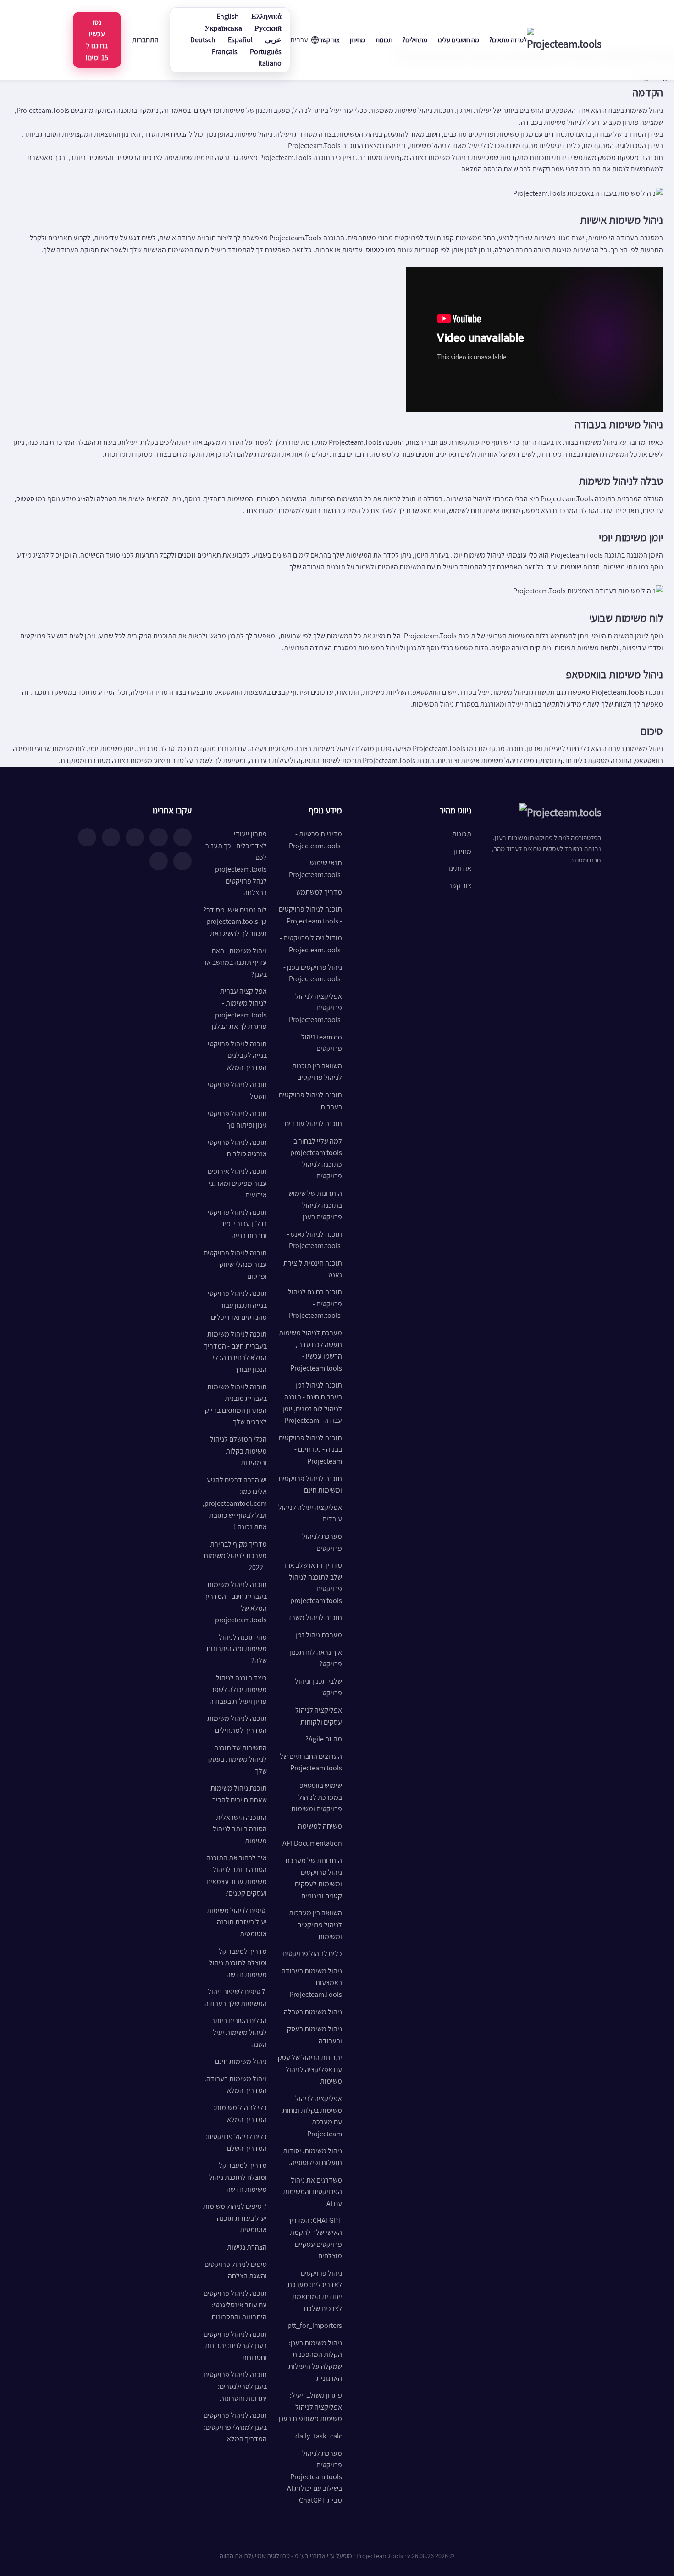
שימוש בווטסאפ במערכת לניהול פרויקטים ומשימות (317, 1797)
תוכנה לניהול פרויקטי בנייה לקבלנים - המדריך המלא (237, 1056)
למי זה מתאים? (508, 40)
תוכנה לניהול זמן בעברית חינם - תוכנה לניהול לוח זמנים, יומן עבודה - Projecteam (312, 1403)
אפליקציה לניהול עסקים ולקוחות (319, 1716)
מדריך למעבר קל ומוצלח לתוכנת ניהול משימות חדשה (238, 1963)
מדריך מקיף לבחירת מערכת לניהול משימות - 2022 (235, 1556)
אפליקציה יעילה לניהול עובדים (310, 1513)
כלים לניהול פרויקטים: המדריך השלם (236, 2142)
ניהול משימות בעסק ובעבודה (315, 2035)
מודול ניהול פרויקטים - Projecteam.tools (311, 944)
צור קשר (329, 40)
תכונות (384, 40)
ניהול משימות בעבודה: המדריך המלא (236, 2085)
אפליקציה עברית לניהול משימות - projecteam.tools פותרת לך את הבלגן (239, 1009)
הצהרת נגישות (247, 2247)
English (228, 16)
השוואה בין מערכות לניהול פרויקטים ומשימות (315, 1924)
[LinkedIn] (135, 837)
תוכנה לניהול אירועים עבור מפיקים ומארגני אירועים (237, 1183)
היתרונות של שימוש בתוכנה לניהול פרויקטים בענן (315, 1205)
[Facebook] (182, 837)
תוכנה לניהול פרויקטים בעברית (310, 1101)
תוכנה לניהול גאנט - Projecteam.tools (315, 1240)
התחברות (145, 40)
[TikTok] (87, 837)
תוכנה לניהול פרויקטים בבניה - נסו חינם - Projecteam (310, 1449)
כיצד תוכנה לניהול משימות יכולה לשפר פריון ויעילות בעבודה (238, 1690)
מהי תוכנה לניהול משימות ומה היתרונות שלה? (237, 1649)
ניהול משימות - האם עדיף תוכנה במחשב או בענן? (236, 962)
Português (266, 52)
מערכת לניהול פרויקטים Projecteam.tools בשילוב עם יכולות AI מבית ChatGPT (315, 2477)
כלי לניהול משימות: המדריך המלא (240, 2114)
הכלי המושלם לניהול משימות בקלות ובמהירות (238, 1451)
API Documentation (312, 1843)
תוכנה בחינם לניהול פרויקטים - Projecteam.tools (315, 1304)
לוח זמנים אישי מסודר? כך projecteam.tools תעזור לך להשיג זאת (235, 922)
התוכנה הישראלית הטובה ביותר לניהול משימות (240, 1829)
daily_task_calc (319, 2436)
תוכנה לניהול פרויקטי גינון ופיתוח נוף (237, 1119)
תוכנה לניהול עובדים (313, 1124)
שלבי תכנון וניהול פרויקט (318, 1687)
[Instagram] (159, 837)
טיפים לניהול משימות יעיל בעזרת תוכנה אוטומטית (237, 1922)
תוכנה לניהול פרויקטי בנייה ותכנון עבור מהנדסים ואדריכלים (237, 1305)
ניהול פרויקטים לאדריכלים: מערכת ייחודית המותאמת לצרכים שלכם (315, 2291)
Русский (268, 28)
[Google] (159, 861)
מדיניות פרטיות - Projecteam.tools (315, 840)
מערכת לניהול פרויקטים (322, 1542)
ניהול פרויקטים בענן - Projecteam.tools (313, 973)
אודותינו (460, 868)
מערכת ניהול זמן (319, 1635)
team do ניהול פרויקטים (322, 1043)
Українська (223, 28)
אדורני (318, 2556)
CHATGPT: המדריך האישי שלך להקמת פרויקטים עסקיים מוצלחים (315, 2238)
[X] (182, 861)
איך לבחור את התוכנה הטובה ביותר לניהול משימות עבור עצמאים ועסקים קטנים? (237, 1875)
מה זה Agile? (324, 1739)
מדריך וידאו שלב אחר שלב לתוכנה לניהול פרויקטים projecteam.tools (312, 1583)
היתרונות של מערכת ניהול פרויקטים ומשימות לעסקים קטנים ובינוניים (314, 1878)
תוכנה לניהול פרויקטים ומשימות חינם (310, 1484)
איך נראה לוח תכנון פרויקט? (316, 1658)
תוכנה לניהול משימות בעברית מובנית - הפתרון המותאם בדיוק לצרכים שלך (236, 1404)
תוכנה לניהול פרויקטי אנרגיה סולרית (237, 1148)
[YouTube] (111, 837)
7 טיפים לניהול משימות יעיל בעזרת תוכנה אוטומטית (235, 2218)
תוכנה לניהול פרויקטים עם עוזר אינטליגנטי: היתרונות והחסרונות (235, 2305)
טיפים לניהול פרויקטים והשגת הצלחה (236, 2270)
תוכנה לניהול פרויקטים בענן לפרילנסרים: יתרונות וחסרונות (235, 2386)
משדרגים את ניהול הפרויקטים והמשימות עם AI (312, 2192)
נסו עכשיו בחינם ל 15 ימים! (97, 40)
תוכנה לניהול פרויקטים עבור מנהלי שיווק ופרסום (235, 1265)
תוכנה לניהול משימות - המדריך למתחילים (235, 1724)
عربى (273, 40)
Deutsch (203, 40)
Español (240, 40)
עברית (299, 40)
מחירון (357, 40)
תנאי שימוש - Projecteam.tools (315, 869)
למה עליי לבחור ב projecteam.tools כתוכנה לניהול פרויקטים (316, 1159)
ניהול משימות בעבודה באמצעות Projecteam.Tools (312, 1983)
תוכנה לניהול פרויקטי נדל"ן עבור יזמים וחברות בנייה (237, 1224)
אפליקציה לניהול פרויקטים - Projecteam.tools (315, 1008)
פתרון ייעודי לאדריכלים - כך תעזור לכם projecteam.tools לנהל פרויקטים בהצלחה (236, 863)
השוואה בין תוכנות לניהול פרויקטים (317, 1072)
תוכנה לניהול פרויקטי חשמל (237, 1091)
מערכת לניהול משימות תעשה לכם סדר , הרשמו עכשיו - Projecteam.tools (310, 1350)
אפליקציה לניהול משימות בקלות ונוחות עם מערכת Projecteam (312, 2116)
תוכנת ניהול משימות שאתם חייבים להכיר (239, 1794)
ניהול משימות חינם (241, 2061)
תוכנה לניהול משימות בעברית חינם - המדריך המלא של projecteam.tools (235, 1602)
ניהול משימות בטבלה (313, 2012)
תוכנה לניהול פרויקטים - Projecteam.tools (310, 915)
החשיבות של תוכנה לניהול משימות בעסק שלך (238, 1759)
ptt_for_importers (315, 2325)
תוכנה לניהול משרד (315, 1617)
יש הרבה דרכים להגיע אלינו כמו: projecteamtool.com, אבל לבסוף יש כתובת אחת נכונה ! (235, 1503)
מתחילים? (415, 40)
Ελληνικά (266, 16)
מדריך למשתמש (319, 892)
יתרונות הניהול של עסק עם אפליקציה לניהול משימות (310, 2069)
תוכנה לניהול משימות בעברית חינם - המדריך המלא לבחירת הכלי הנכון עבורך (235, 1352)
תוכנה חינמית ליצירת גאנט (313, 1269)
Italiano (270, 63)
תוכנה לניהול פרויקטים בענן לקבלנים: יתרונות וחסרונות (235, 2346)
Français (225, 52)
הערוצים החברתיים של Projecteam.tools (311, 1762)
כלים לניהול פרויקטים (312, 1954)
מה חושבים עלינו (459, 40)
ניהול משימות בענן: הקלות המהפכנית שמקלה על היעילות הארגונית (315, 2360)
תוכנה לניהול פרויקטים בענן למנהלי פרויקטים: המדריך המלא (235, 2427)
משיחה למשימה (320, 1826)
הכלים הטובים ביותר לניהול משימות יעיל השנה (239, 2032)
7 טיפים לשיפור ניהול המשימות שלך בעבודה (236, 1998)
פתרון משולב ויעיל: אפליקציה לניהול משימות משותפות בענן (310, 2407)
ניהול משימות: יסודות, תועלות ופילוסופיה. (312, 2157)
